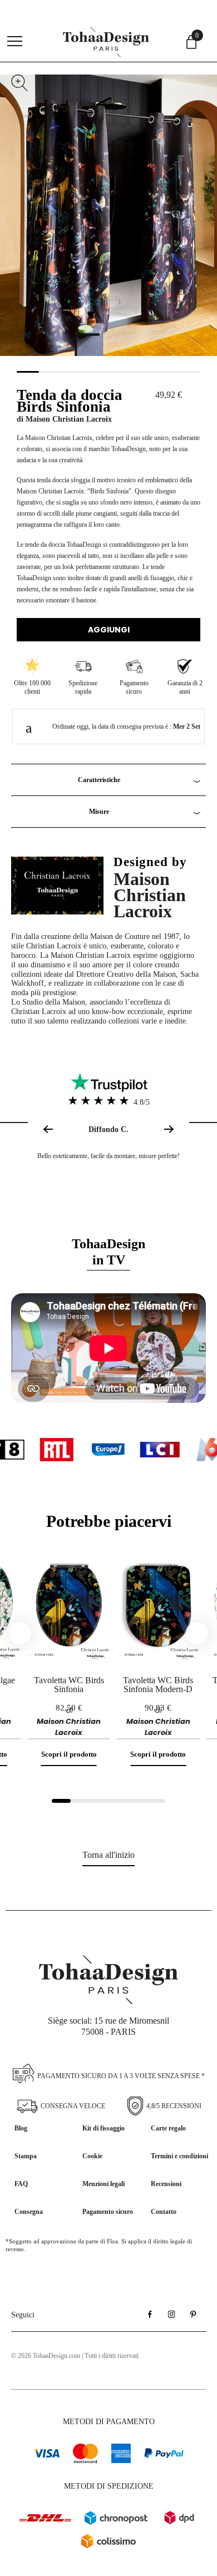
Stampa (26, 2156)
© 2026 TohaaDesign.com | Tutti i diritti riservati (75, 2356)
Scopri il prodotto (69, 1754)
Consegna (29, 2212)
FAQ (21, 2184)
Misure (99, 812)
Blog (21, 2128)
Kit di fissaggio (103, 2128)
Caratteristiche (99, 780)
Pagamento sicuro (108, 2212)
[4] (118, 1801)
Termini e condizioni (179, 2156)
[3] (99, 1801)
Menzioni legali (103, 2184)
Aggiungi (109, 630)
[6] (156, 1801)
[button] (171, 1129)
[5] (137, 1801)
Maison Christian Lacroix (69, 419)
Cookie (92, 2156)
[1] (61, 1801)
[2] (80, 1801)
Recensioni (166, 2184)
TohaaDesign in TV (108, 1252)
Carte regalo (168, 2128)
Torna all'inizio (108, 1855)
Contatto (164, 2212)
